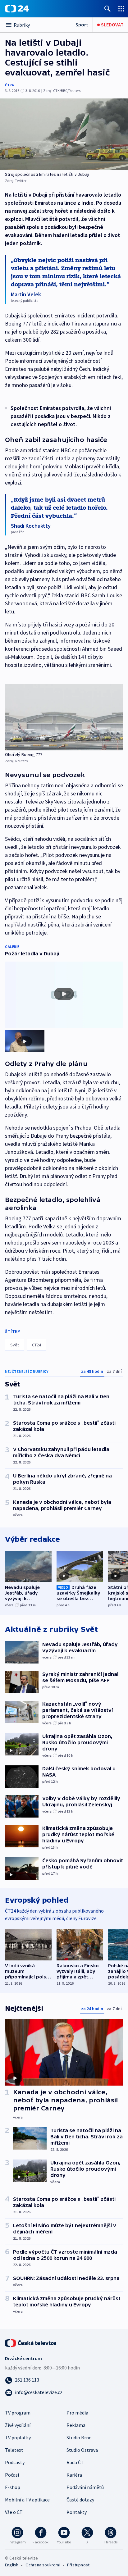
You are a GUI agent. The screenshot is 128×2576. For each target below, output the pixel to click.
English (12, 2565)
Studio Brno (79, 2437)
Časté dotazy (80, 2500)
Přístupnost (78, 2565)
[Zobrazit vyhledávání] (107, 9)
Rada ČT (75, 2462)
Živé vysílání (18, 2425)
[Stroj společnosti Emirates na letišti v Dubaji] (64, 134)
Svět (15, 1345)
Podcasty (15, 2462)
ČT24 (9, 85)
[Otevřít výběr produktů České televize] (121, 9)
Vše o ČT (14, 2512)
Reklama (76, 2425)
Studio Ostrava (82, 2450)
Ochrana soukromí (43, 2565)
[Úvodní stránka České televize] (31, 2342)
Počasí (12, 2475)
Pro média (77, 2413)
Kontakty (77, 2512)
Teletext (14, 2450)
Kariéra (74, 2475)
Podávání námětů (85, 2487)
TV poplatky (18, 2437)
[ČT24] (17, 9)
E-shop (13, 2487)
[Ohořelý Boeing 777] (64, 717)
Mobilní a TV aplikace (27, 2500)
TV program (18, 2413)
